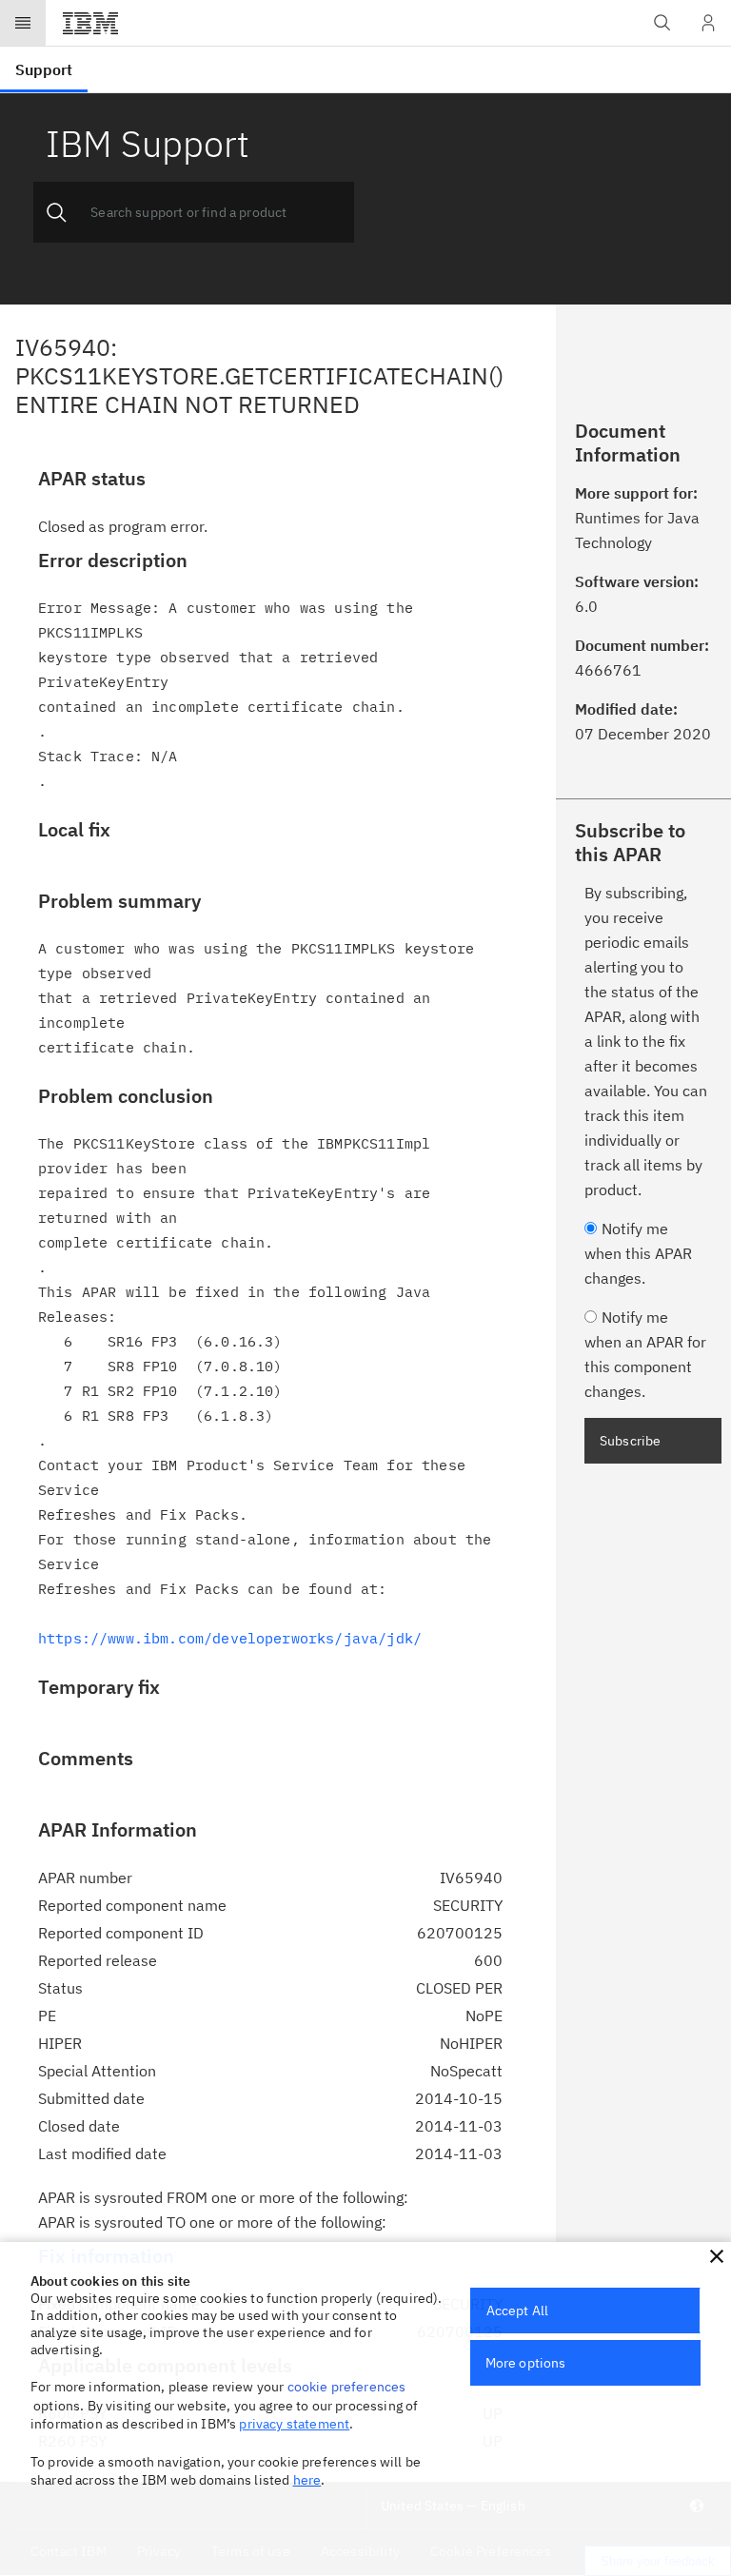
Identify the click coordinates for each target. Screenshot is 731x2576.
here (307, 2480)
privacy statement (294, 2424)
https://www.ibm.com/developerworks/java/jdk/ (230, 1638)
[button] (717, 2256)
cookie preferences (347, 2387)
